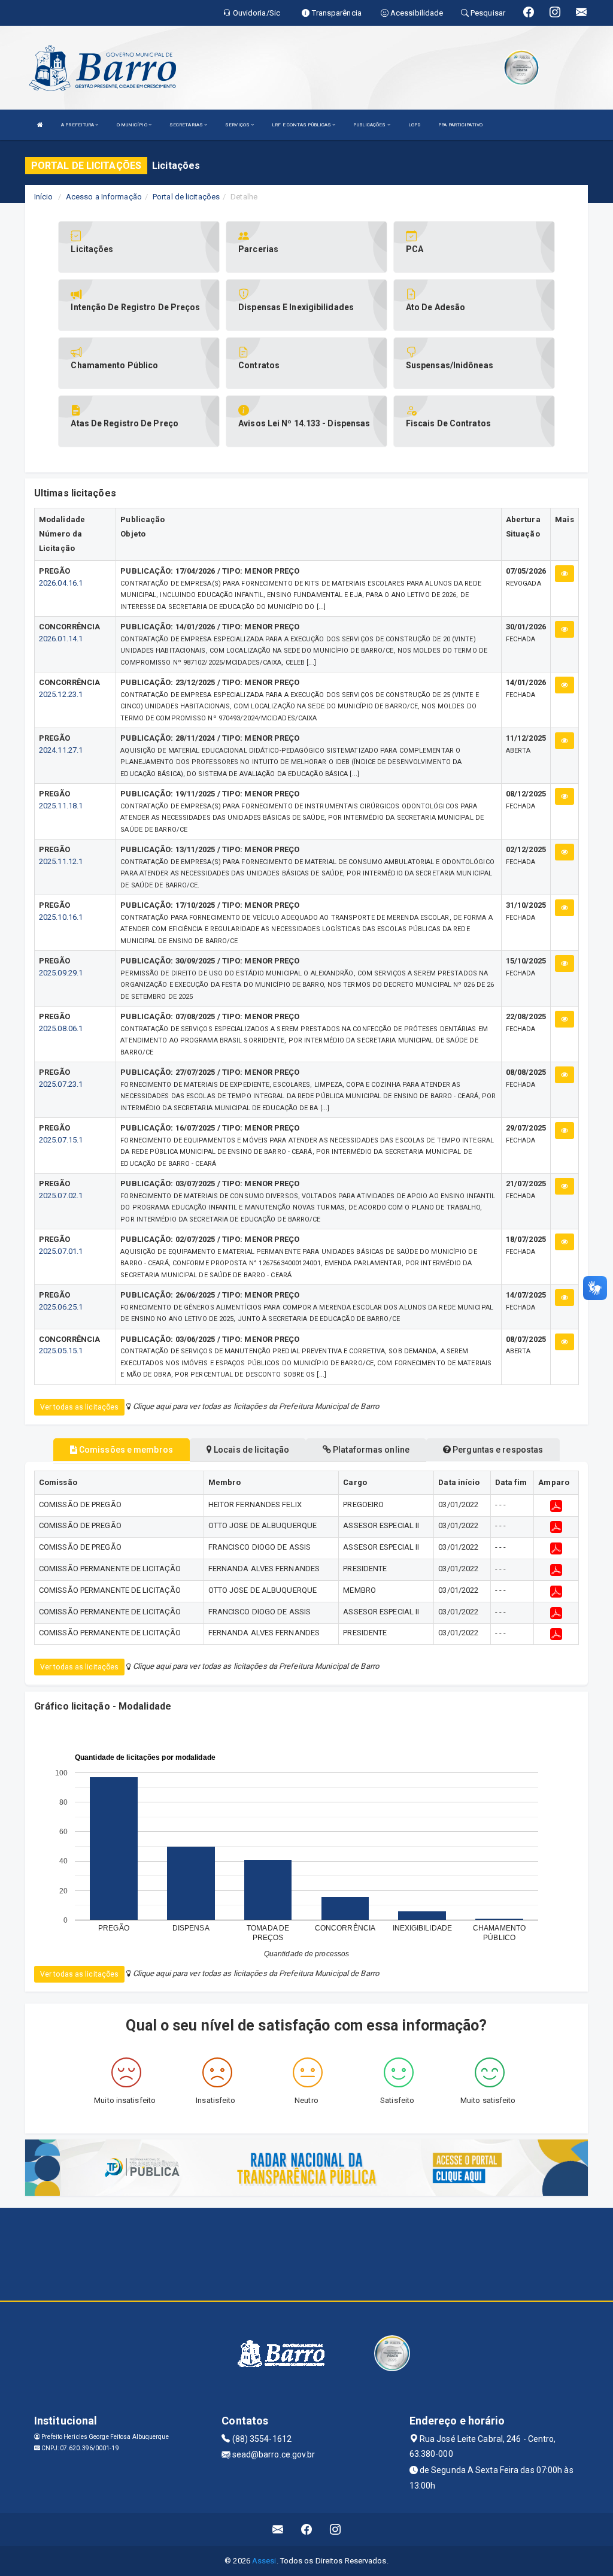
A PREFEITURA (78, 125)
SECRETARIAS (187, 125)
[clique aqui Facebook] (307, 2530)
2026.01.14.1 (61, 639)
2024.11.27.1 (61, 750)
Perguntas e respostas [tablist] (497, 1450)
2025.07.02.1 (61, 1195)
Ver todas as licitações (79, 1407)
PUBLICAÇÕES (370, 125)
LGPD (414, 125)
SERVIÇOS (238, 125)
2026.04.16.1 (61, 583)
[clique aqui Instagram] (336, 2530)
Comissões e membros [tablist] (125, 1450)
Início (44, 197)
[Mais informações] (565, 574)
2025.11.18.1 (61, 806)
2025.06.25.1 (61, 1307)
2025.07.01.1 (61, 1251)
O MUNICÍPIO (133, 125)
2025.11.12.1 (61, 861)
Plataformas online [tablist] (370, 1450)
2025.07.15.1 (61, 1140)
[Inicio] (40, 125)
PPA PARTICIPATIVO (460, 125)
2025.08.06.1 (61, 1028)
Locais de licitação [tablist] (251, 1450)
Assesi (264, 2561)
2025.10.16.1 (61, 917)
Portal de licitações (186, 197)
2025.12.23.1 (61, 694)
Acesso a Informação (104, 197)
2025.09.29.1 (61, 973)
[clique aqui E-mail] (278, 2530)
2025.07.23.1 (61, 1084)
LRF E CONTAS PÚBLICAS (302, 125)
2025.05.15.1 (61, 1351)
